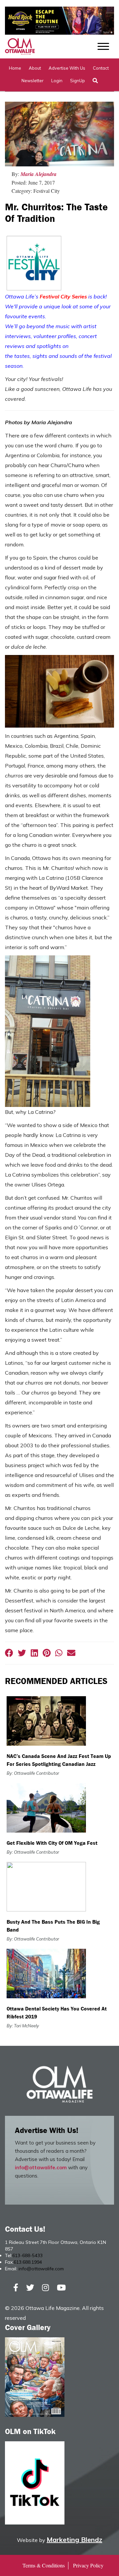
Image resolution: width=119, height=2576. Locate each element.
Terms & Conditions (44, 2565)
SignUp (78, 81)
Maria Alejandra (39, 174)
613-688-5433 (27, 2255)
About (35, 68)
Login (57, 81)
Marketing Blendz (74, 2540)
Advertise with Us (67, 68)
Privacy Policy (88, 2565)
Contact (101, 68)
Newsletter (33, 81)
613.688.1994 (28, 2262)
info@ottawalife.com (41, 2167)
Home (15, 68)
